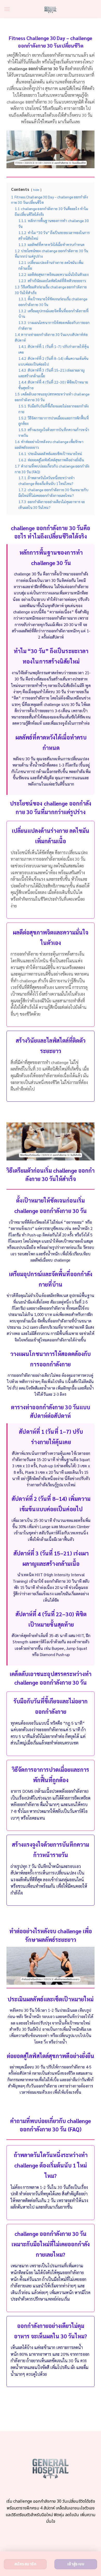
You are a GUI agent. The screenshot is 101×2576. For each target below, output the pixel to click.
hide (36, 190)
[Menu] (7, 9)
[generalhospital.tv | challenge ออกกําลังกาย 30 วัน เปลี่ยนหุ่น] (51, 9)
